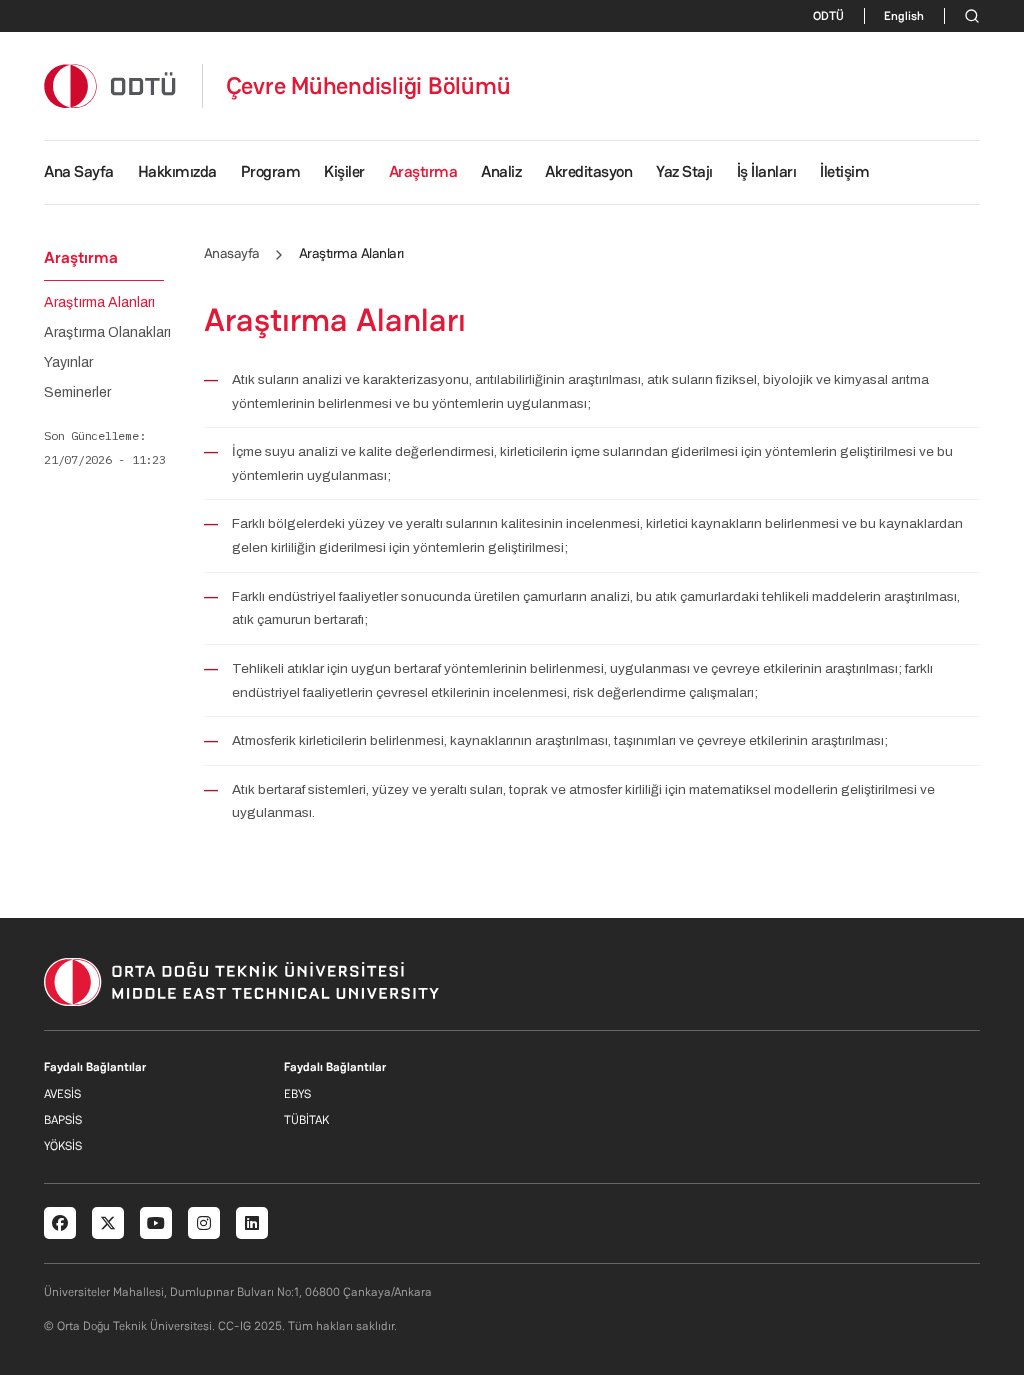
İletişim (844, 171)
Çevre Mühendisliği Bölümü (368, 86)
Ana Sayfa (79, 171)
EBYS (297, 1094)
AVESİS (62, 1094)
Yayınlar (68, 363)
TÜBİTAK (306, 1120)
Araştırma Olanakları (107, 333)
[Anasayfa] (111, 85)
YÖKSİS (63, 1146)
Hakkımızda (177, 171)
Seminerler (77, 393)
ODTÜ (828, 16)
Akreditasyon (588, 171)
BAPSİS (63, 1120)
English (904, 16)
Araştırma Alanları (99, 303)
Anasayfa (232, 253)
